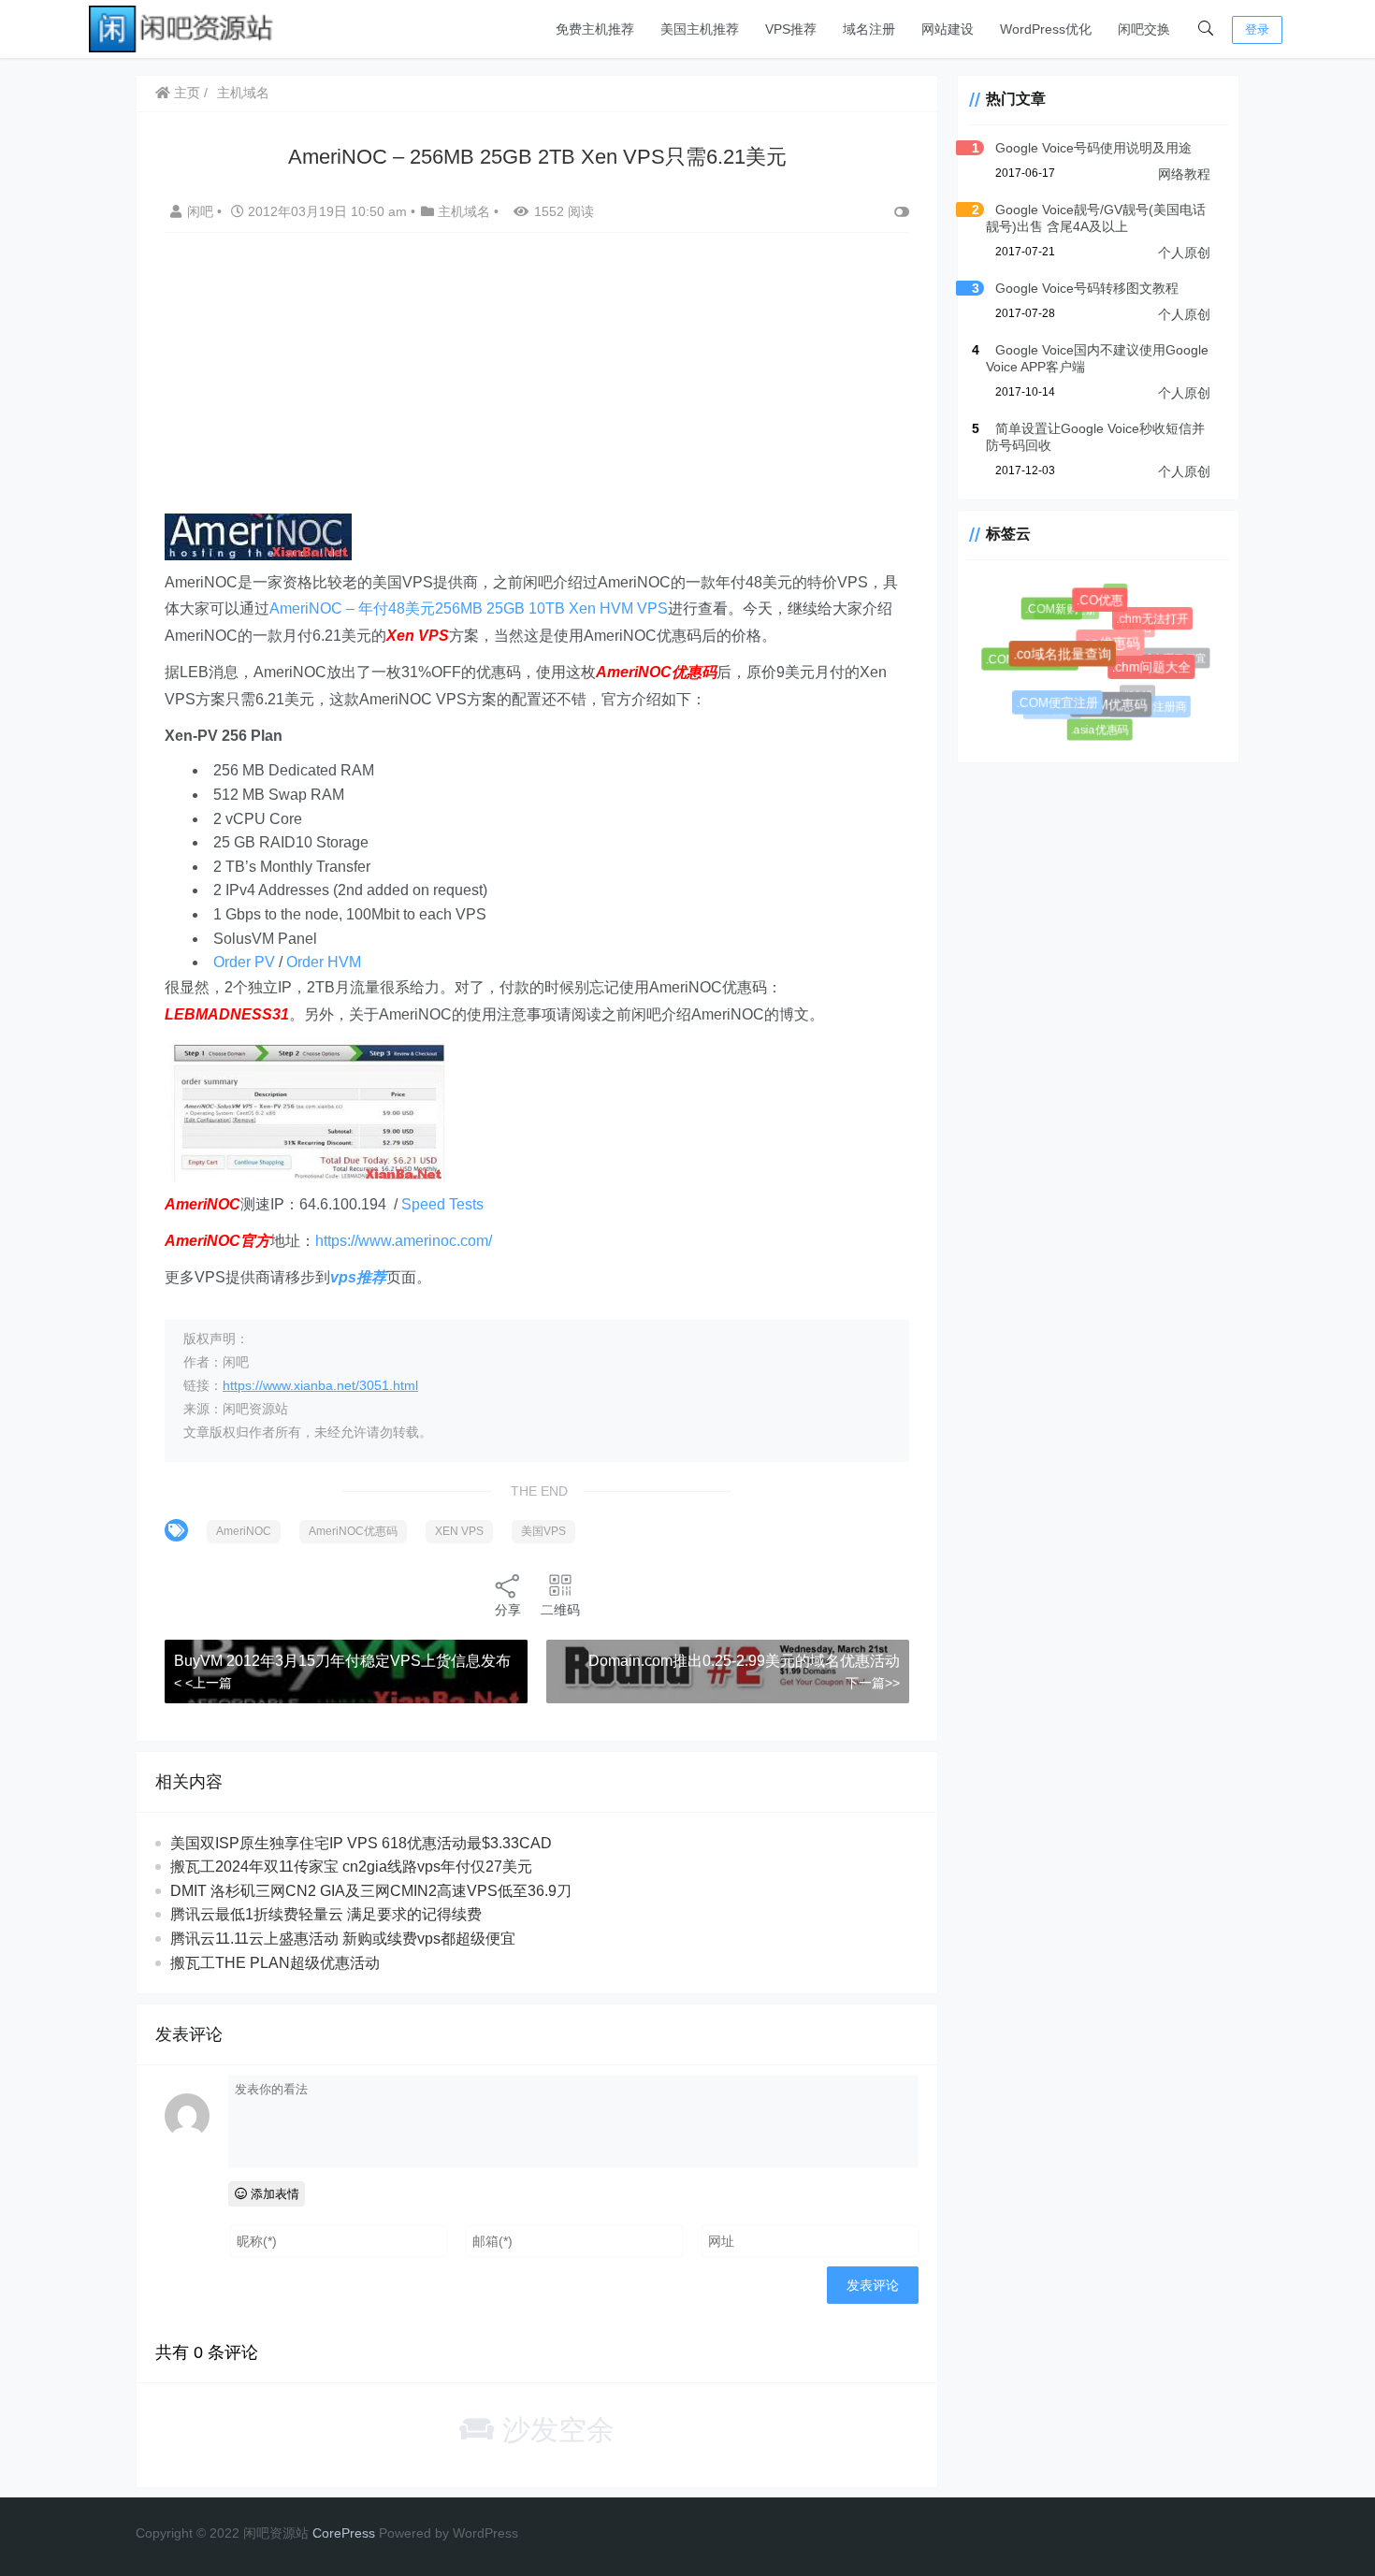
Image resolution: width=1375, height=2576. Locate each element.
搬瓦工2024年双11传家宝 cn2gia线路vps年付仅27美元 (351, 1867)
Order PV (244, 962)
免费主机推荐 (595, 29)
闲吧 (202, 211)
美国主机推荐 (700, 29)
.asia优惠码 (1099, 730)
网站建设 (948, 29)
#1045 (1129, 687)
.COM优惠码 (1119, 713)
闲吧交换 (1144, 29)
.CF (1114, 593)
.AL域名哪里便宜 (1163, 655)
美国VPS (543, 1531)
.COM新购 (1055, 612)
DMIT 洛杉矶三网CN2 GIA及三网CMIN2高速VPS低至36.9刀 (371, 1891)
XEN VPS (459, 1531)
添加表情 (273, 2194)
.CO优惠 (1106, 607)
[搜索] (1206, 29)
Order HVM (324, 962)
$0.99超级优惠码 (1078, 641)
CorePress (344, 2533)
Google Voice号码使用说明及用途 (1093, 148)
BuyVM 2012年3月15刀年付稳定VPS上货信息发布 (342, 1661)
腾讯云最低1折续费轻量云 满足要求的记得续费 (326, 1914)
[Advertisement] (537, 383)
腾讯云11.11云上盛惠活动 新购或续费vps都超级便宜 (343, 1939)
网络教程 (1184, 174)
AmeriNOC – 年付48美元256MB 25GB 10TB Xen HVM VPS (469, 608)
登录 (1257, 29)
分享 (508, 1610)
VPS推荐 (791, 29)
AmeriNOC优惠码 (353, 1531)
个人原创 (1184, 253)
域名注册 (869, 29)
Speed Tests (442, 1204)
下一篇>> (873, 1683)
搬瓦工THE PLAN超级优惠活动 (275, 1963)
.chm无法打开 (1155, 622)
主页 (185, 93)
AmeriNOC (244, 1531)
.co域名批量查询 (1072, 664)
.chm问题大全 (1158, 673)
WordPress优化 (1046, 29)
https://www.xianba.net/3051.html (320, 1385)
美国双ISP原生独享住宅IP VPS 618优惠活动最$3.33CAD (361, 1843)
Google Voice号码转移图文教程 (1087, 288)
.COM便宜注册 (1064, 709)
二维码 (560, 1610)
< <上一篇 (203, 1683)
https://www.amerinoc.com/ (404, 1241)
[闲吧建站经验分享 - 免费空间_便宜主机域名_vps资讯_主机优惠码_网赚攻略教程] (182, 28)
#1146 (1081, 694)
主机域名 (243, 93)
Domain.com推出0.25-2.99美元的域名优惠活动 (744, 1661)
